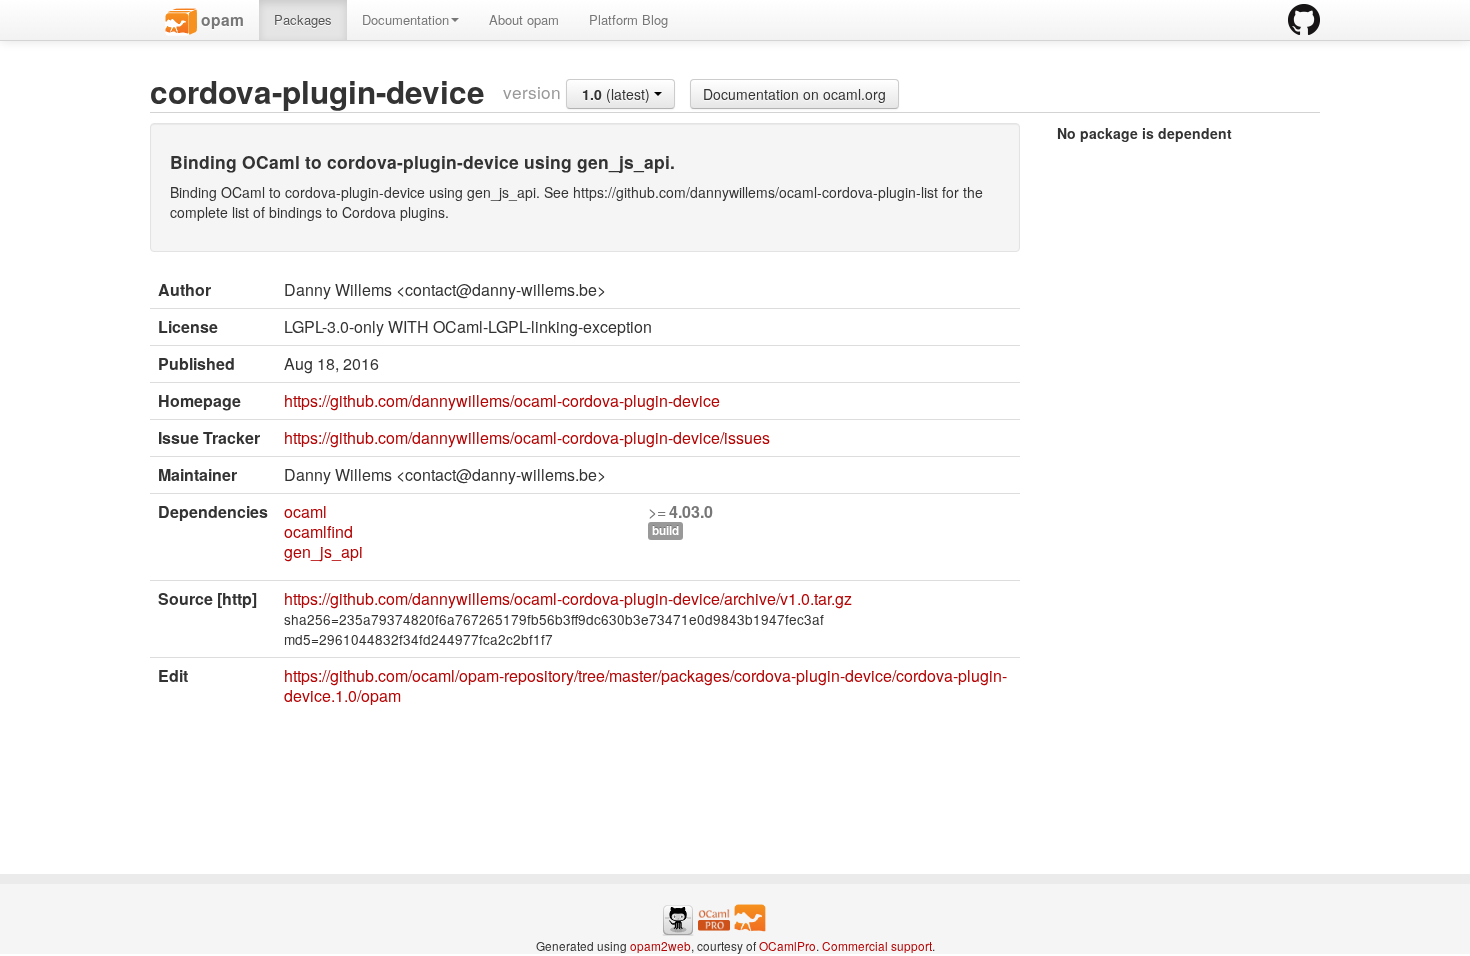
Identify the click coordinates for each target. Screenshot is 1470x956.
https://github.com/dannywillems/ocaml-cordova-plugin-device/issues (527, 437)
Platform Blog (628, 19)
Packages (303, 19)
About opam (524, 19)
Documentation (405, 19)
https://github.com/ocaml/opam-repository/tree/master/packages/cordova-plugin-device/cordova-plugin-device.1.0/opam (645, 685)
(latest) (618, 94)
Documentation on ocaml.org (794, 94)
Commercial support (877, 945)
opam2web (660, 945)
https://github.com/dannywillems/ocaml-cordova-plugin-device (502, 400)
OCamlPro (787, 945)
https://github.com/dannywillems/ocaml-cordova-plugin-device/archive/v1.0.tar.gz (568, 598)
